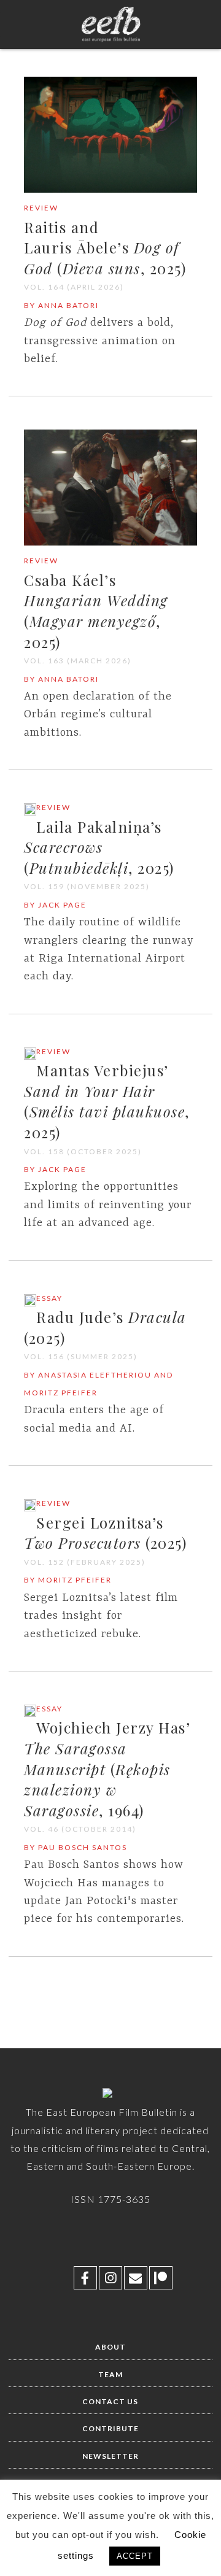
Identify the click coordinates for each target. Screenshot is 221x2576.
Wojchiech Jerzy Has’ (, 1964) (107, 1768)
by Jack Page (55, 905)
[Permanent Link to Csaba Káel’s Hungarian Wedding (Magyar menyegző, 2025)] (110, 543)
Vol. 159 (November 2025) (87, 886)
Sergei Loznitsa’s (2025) (105, 1533)
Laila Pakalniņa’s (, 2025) (99, 847)
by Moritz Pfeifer (68, 1580)
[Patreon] (161, 2278)
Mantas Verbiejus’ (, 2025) (107, 1101)
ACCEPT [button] (135, 2556)
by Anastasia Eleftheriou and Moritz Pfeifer (99, 1384)
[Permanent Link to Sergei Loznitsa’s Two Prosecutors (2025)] (30, 1509)
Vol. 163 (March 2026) (78, 661)
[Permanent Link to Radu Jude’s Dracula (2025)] (30, 1304)
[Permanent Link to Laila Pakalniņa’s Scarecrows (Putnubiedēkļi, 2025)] (30, 813)
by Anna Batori (61, 305)
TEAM (110, 2374)
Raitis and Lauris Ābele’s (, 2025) (105, 248)
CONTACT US (110, 2401)
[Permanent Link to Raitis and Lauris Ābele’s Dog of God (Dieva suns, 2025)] (110, 190)
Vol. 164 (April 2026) (74, 287)
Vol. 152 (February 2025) (85, 1562)
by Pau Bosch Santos (76, 1847)
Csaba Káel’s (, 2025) (96, 611)
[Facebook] (85, 2278)
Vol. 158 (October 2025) (83, 1151)
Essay (49, 1298)
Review (41, 208)
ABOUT (110, 2347)
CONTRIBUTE (110, 2428)
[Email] (136, 2278)
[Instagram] (110, 2278)
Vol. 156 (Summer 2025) (81, 1356)
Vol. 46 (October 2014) (80, 1829)
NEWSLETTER (110, 2456)
